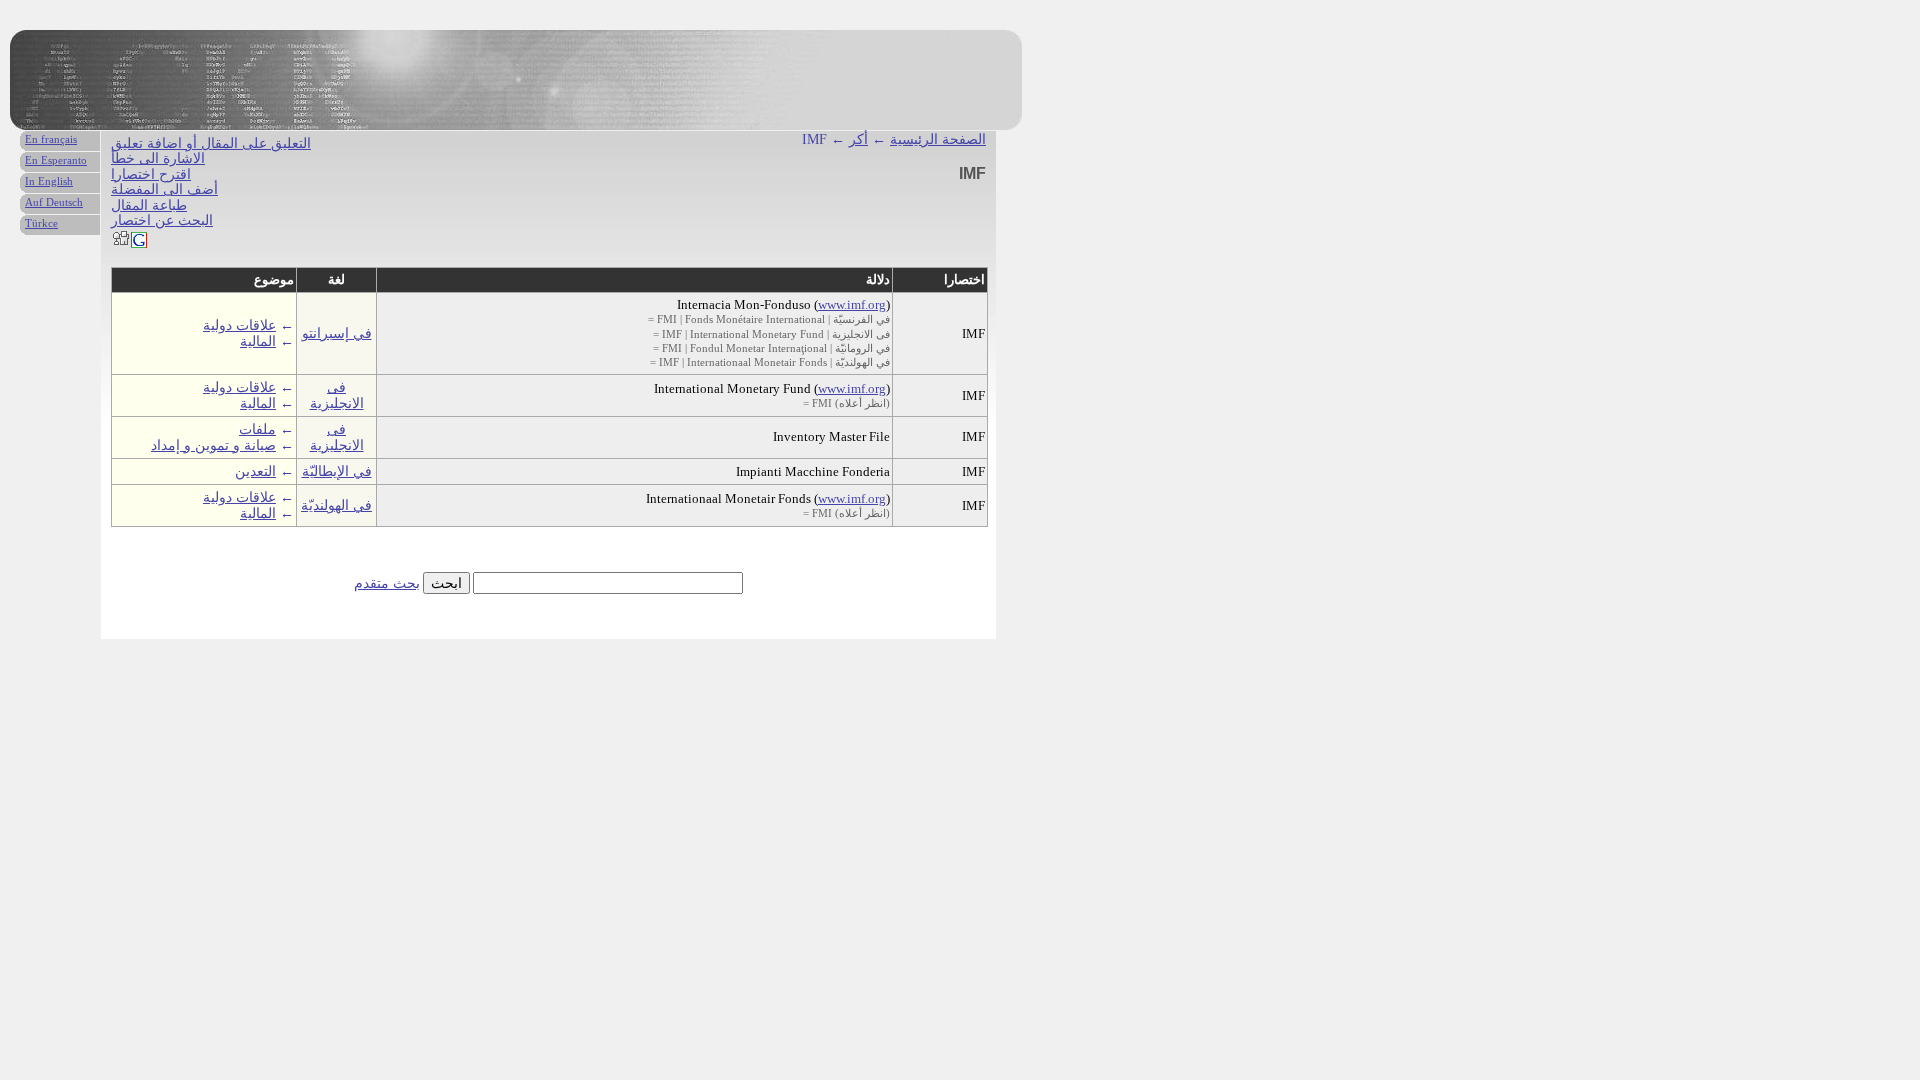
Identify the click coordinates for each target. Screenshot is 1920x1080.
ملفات (257, 429)
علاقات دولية (239, 325)
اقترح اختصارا (151, 174)
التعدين (255, 471)
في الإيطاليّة (337, 471)
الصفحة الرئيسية (938, 139)
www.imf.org (852, 304)
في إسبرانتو (337, 333)
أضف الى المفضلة (164, 189)
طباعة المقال (149, 205)
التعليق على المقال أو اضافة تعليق (211, 143)
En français (51, 139)
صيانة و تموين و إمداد (213, 445)
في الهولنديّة (336, 505)
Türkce (41, 223)
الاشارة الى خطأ (158, 158)
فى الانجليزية (337, 395)
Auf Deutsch (54, 202)
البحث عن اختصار (162, 220)
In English (49, 181)
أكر (858, 139)
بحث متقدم (387, 583)
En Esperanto (56, 160)
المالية (258, 341)
